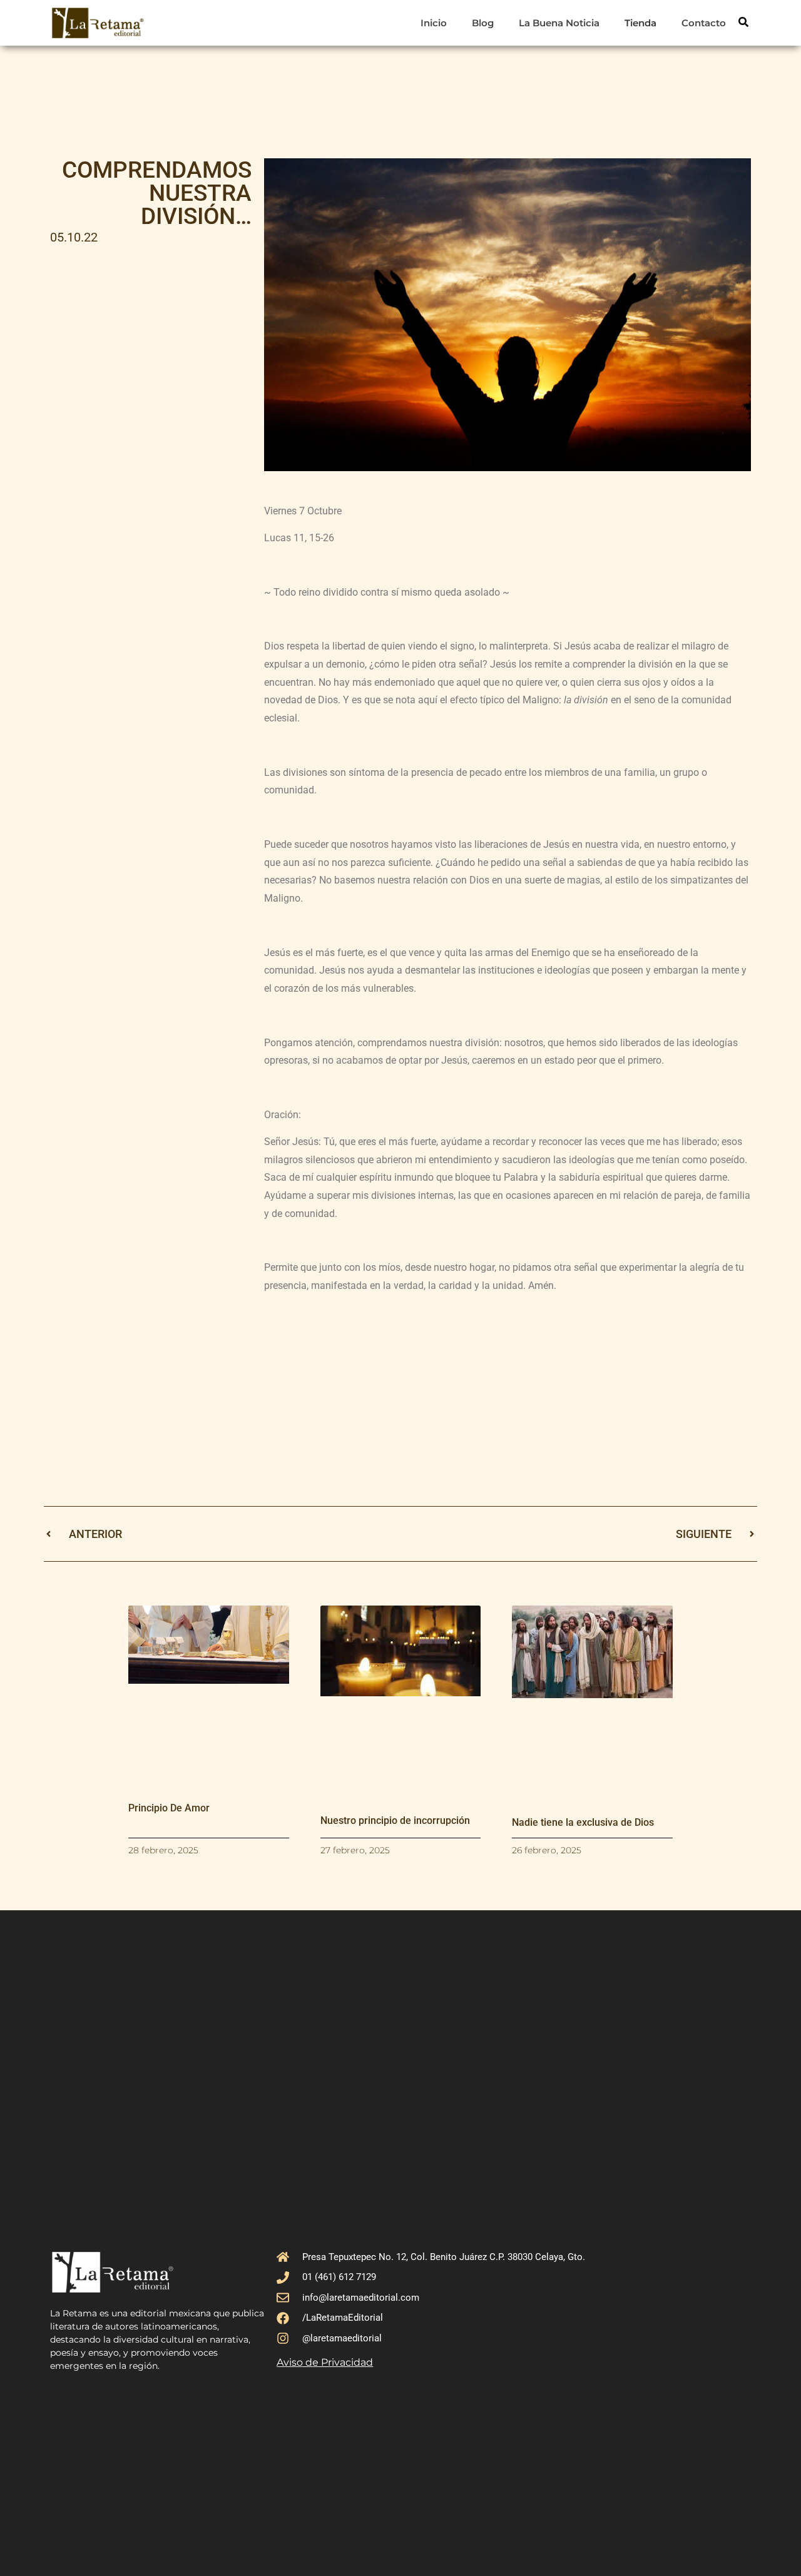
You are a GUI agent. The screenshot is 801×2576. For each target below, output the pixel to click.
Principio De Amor (169, 1808)
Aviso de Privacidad (325, 2362)
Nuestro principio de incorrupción (395, 1820)
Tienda (640, 23)
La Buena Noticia (559, 23)
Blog (483, 23)
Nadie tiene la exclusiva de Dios (583, 1822)
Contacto (704, 23)
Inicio (434, 23)
